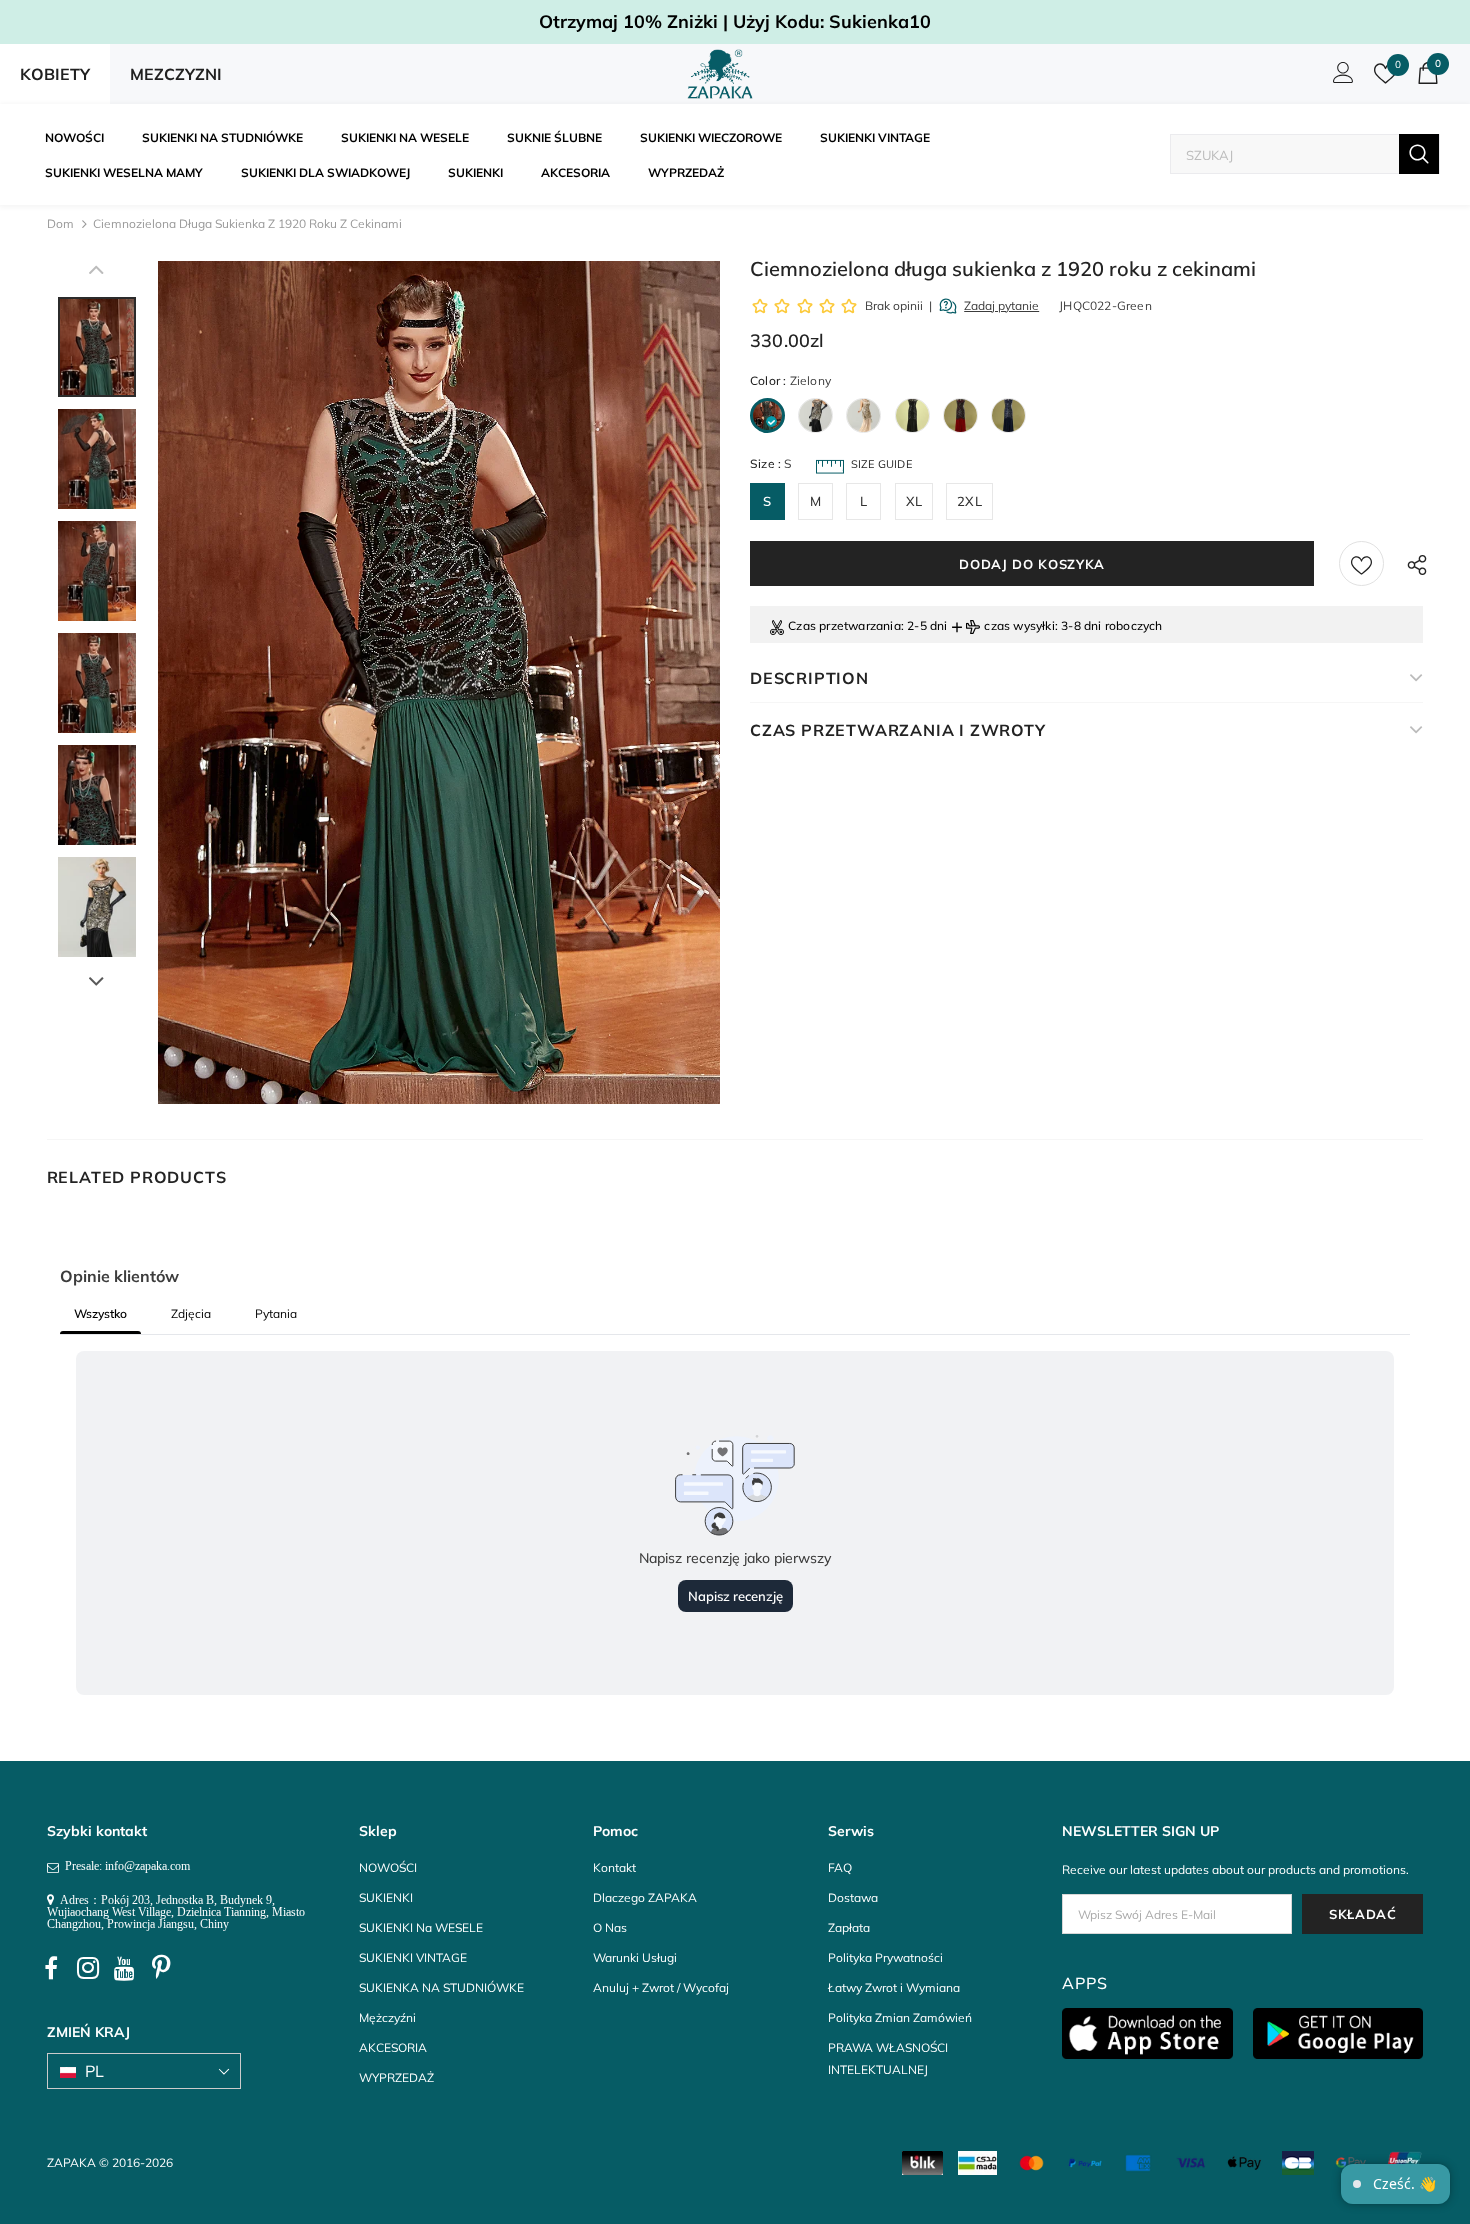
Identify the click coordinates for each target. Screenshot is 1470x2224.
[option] (439, 682)
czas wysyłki (1019, 625)
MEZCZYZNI (176, 74)
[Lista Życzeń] (1361, 563)
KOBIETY (55, 74)
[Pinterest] (162, 1969)
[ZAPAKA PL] (720, 74)
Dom (60, 223)
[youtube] (125, 1969)
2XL (969, 501)
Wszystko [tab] (100, 1313)
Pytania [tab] (276, 1313)
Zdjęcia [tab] (191, 1313)
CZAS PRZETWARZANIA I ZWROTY (898, 730)
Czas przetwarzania (844, 625)
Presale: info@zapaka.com (124, 1866)
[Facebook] (51, 1969)
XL (914, 501)
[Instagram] (88, 1969)
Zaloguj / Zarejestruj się (1340, 78)
